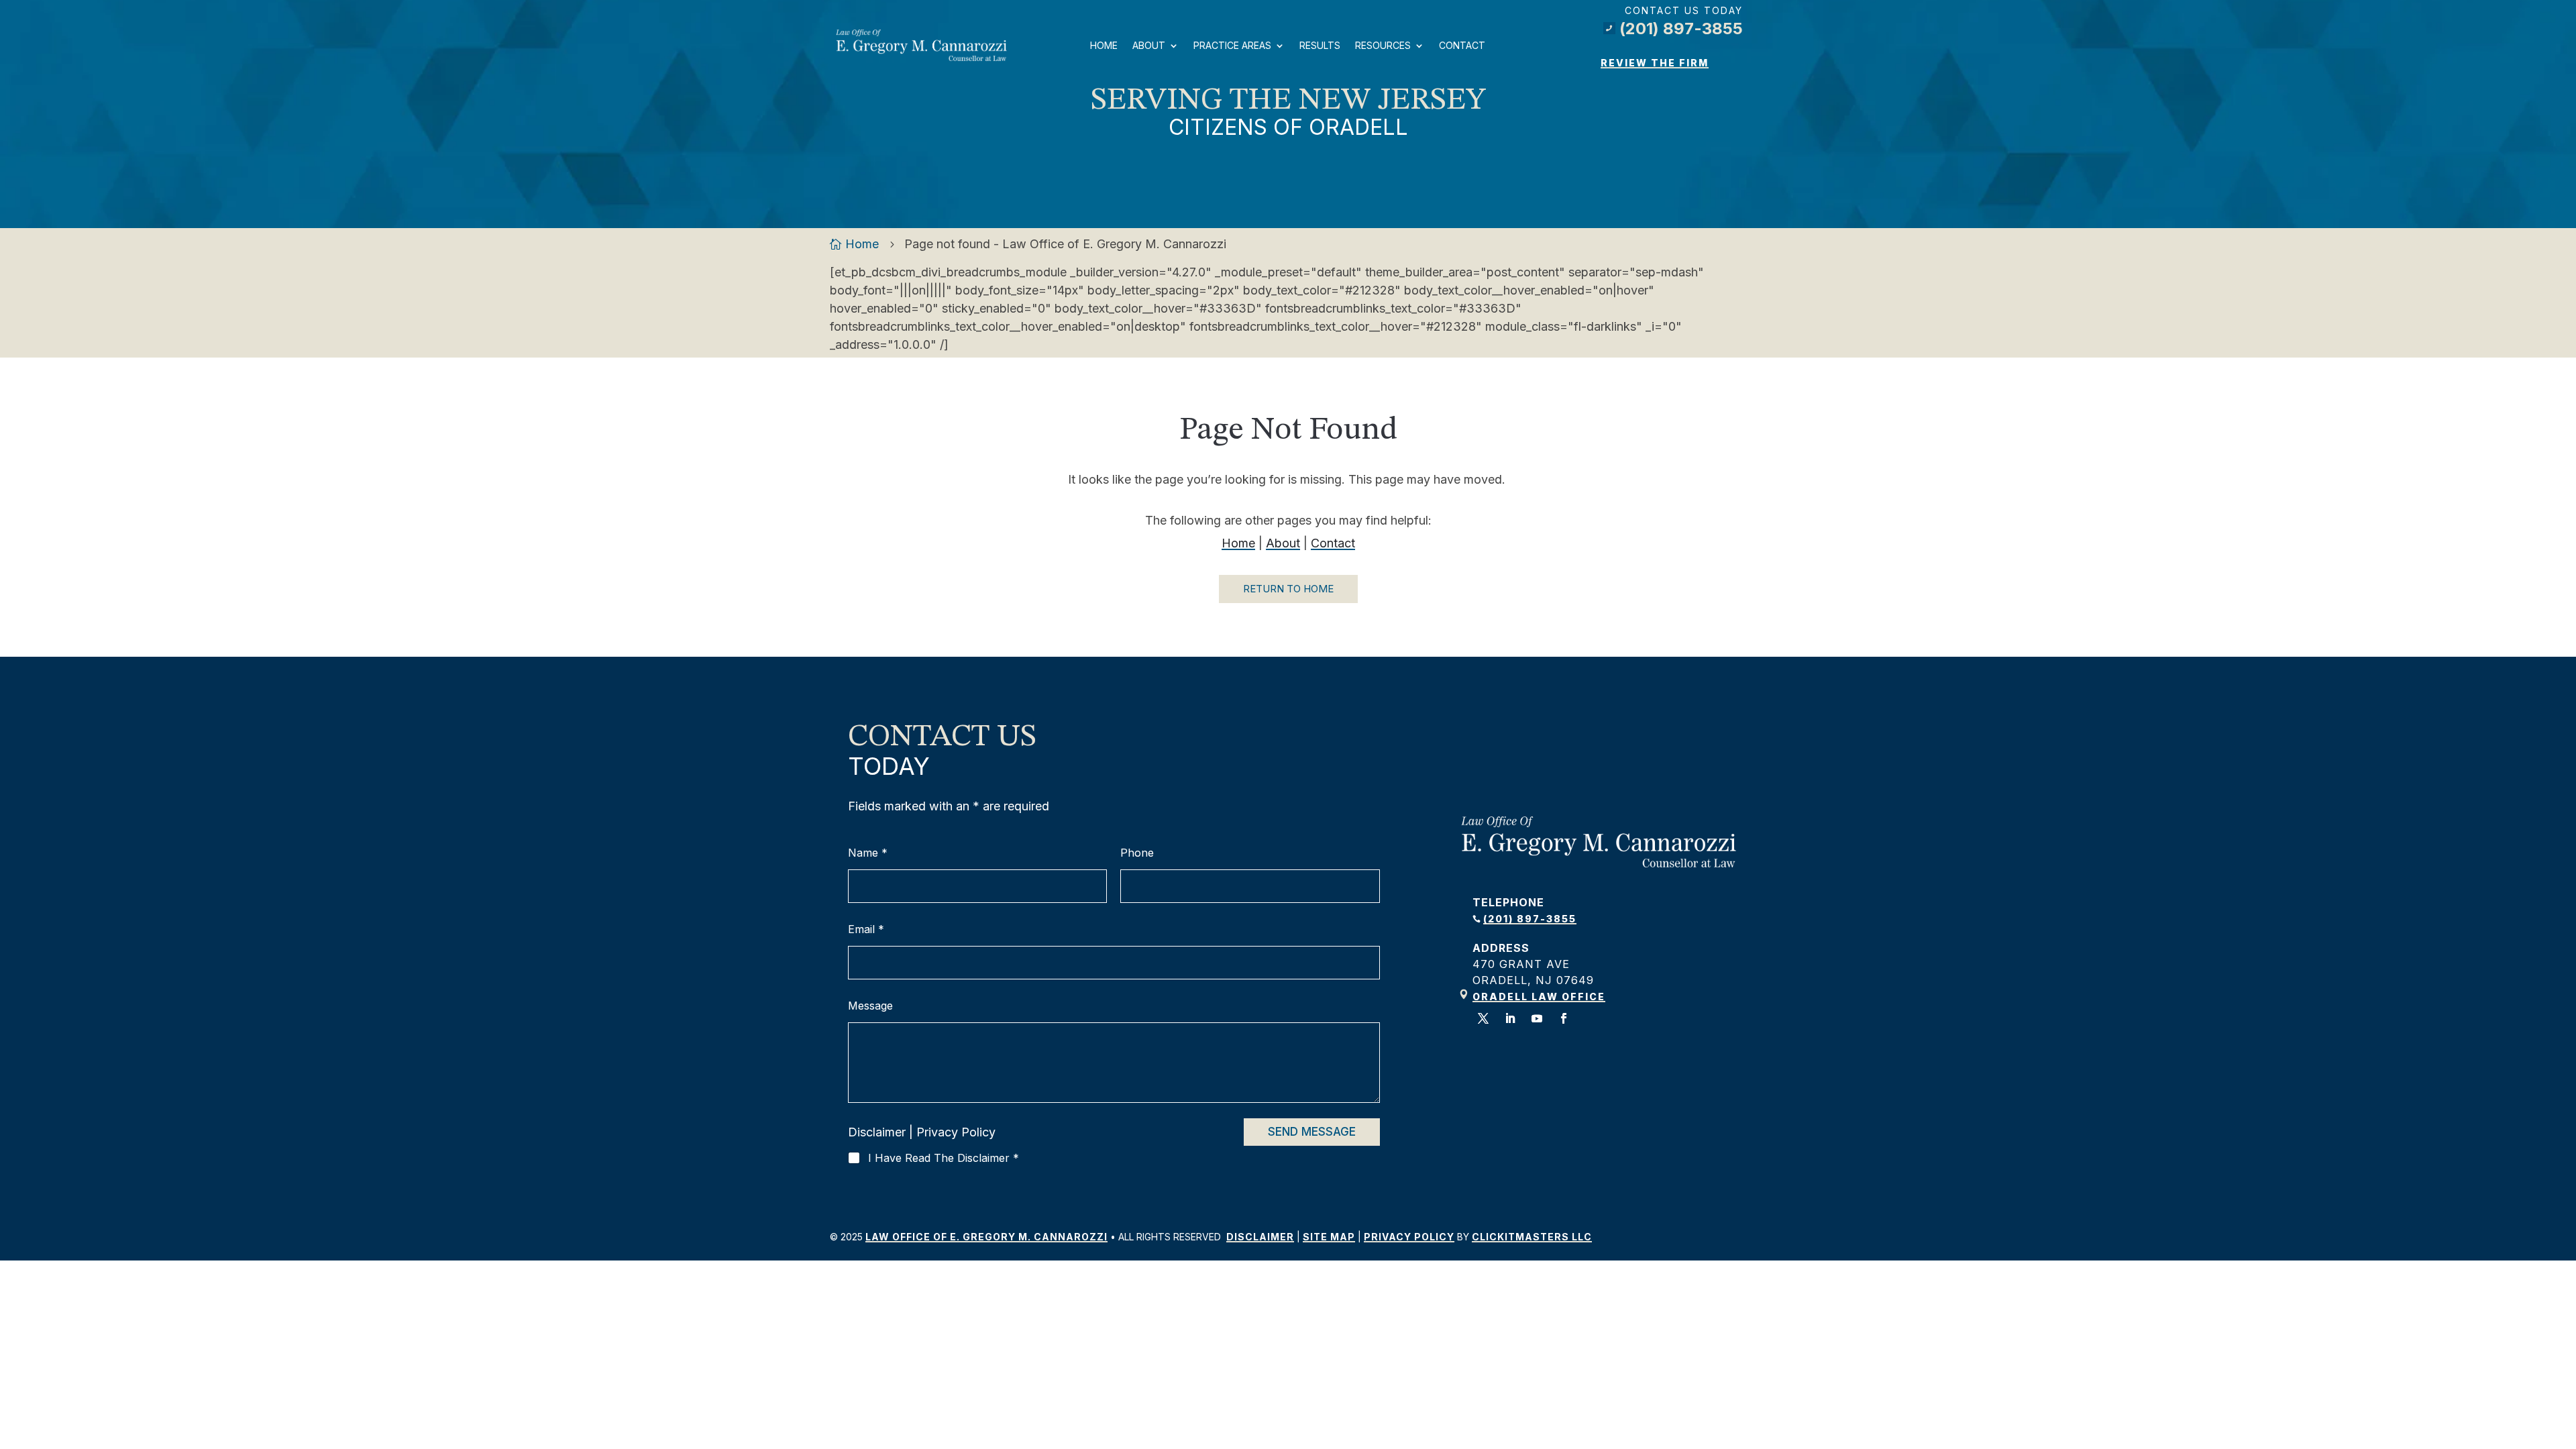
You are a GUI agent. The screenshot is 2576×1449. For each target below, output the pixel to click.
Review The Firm (1655, 63)
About (1149, 45)
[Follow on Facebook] (1564, 1018)
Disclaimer (877, 1132)
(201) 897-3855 (1674, 29)
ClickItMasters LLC (1532, 1237)
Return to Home (1288, 589)
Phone (1137, 853)
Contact (1462, 45)
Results (1320, 45)
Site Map (1329, 1237)
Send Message (1312, 1132)
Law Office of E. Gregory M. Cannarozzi (986, 1237)
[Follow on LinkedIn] (1510, 1018)
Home (1104, 45)
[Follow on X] (1483, 1018)
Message (870, 1006)
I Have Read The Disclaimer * (944, 1158)
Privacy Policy (956, 1132)
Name (868, 853)
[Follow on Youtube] (1537, 1018)
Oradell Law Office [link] (1539, 997)
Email (866, 929)
